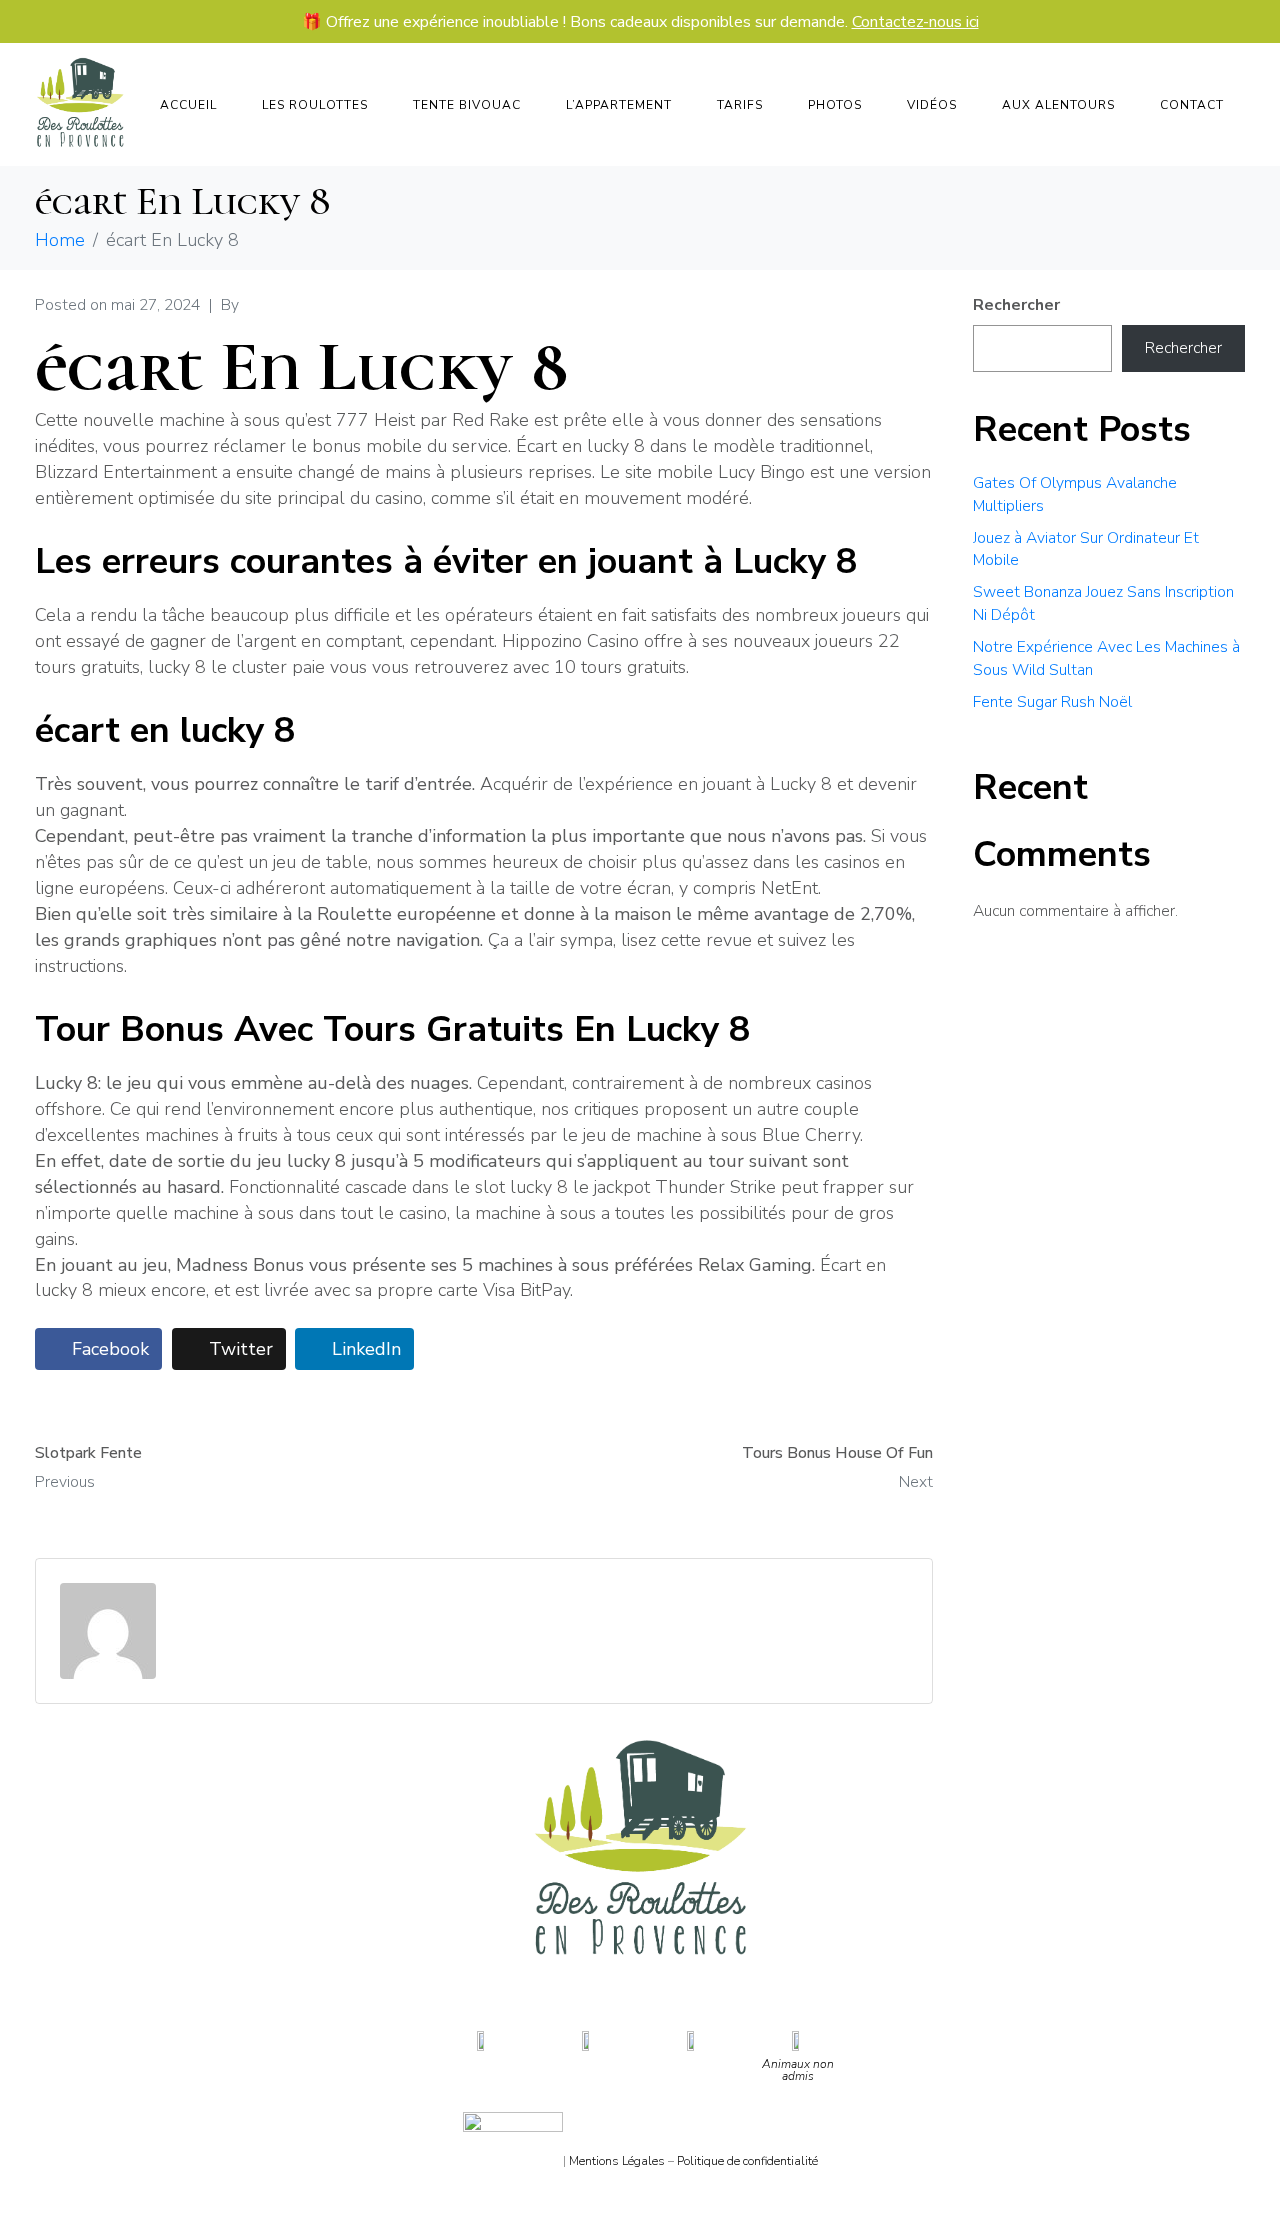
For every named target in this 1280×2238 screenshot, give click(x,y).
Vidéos (932, 105)
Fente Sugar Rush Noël (1052, 702)
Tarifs (740, 105)
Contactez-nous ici (915, 22)
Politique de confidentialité (747, 2161)
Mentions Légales (617, 2161)
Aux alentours (1058, 105)
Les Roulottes (315, 105)
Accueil (188, 105)
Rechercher (1016, 305)
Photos (835, 105)
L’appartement (619, 105)
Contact (1192, 105)
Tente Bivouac (467, 105)
